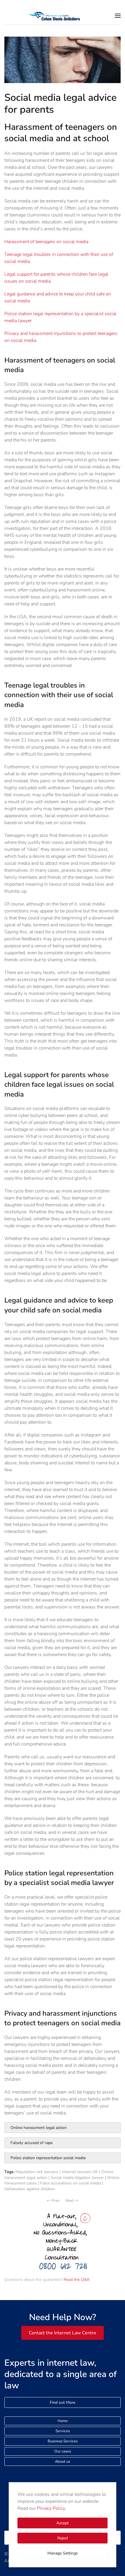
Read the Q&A (77, 2280)
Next (70, 2201)
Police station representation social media (48, 2158)
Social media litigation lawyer (77, 2178)
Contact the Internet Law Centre (63, 2333)
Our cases (63, 2451)
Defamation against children (30, 2189)
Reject (63, 2538)
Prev (56, 2201)
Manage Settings (63, 2553)
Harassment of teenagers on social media (46, 242)
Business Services (63, 2441)
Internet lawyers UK (80, 2172)
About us (63, 2462)
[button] (118, 16)
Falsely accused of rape (32, 2143)
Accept (63, 2523)
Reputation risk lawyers (37, 2172)
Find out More (63, 2402)
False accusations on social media (70, 2183)
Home (63, 2421)
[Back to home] (62, 16)
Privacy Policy (51, 2508)
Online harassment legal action (39, 2128)
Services (63, 2431)
